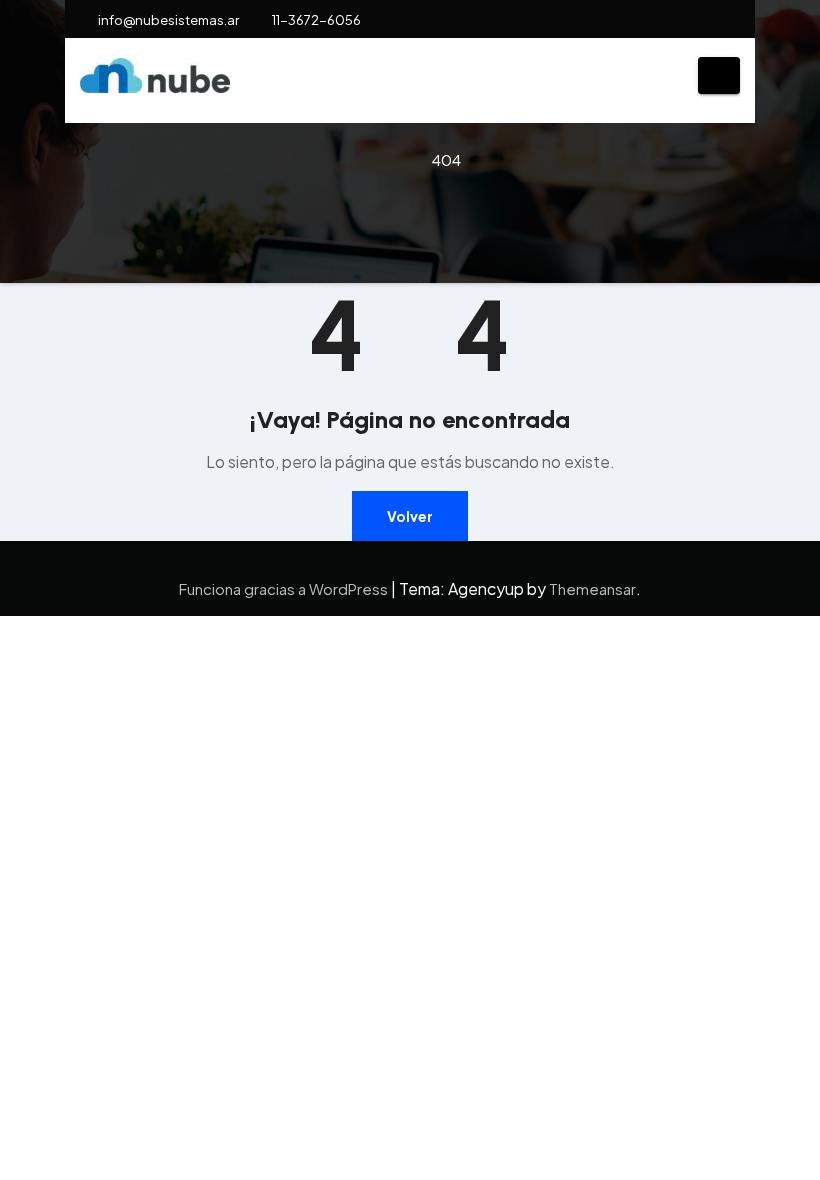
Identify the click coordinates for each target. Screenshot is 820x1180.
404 (446, 159)
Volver (410, 516)
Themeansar (592, 588)
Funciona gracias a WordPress (285, 588)
